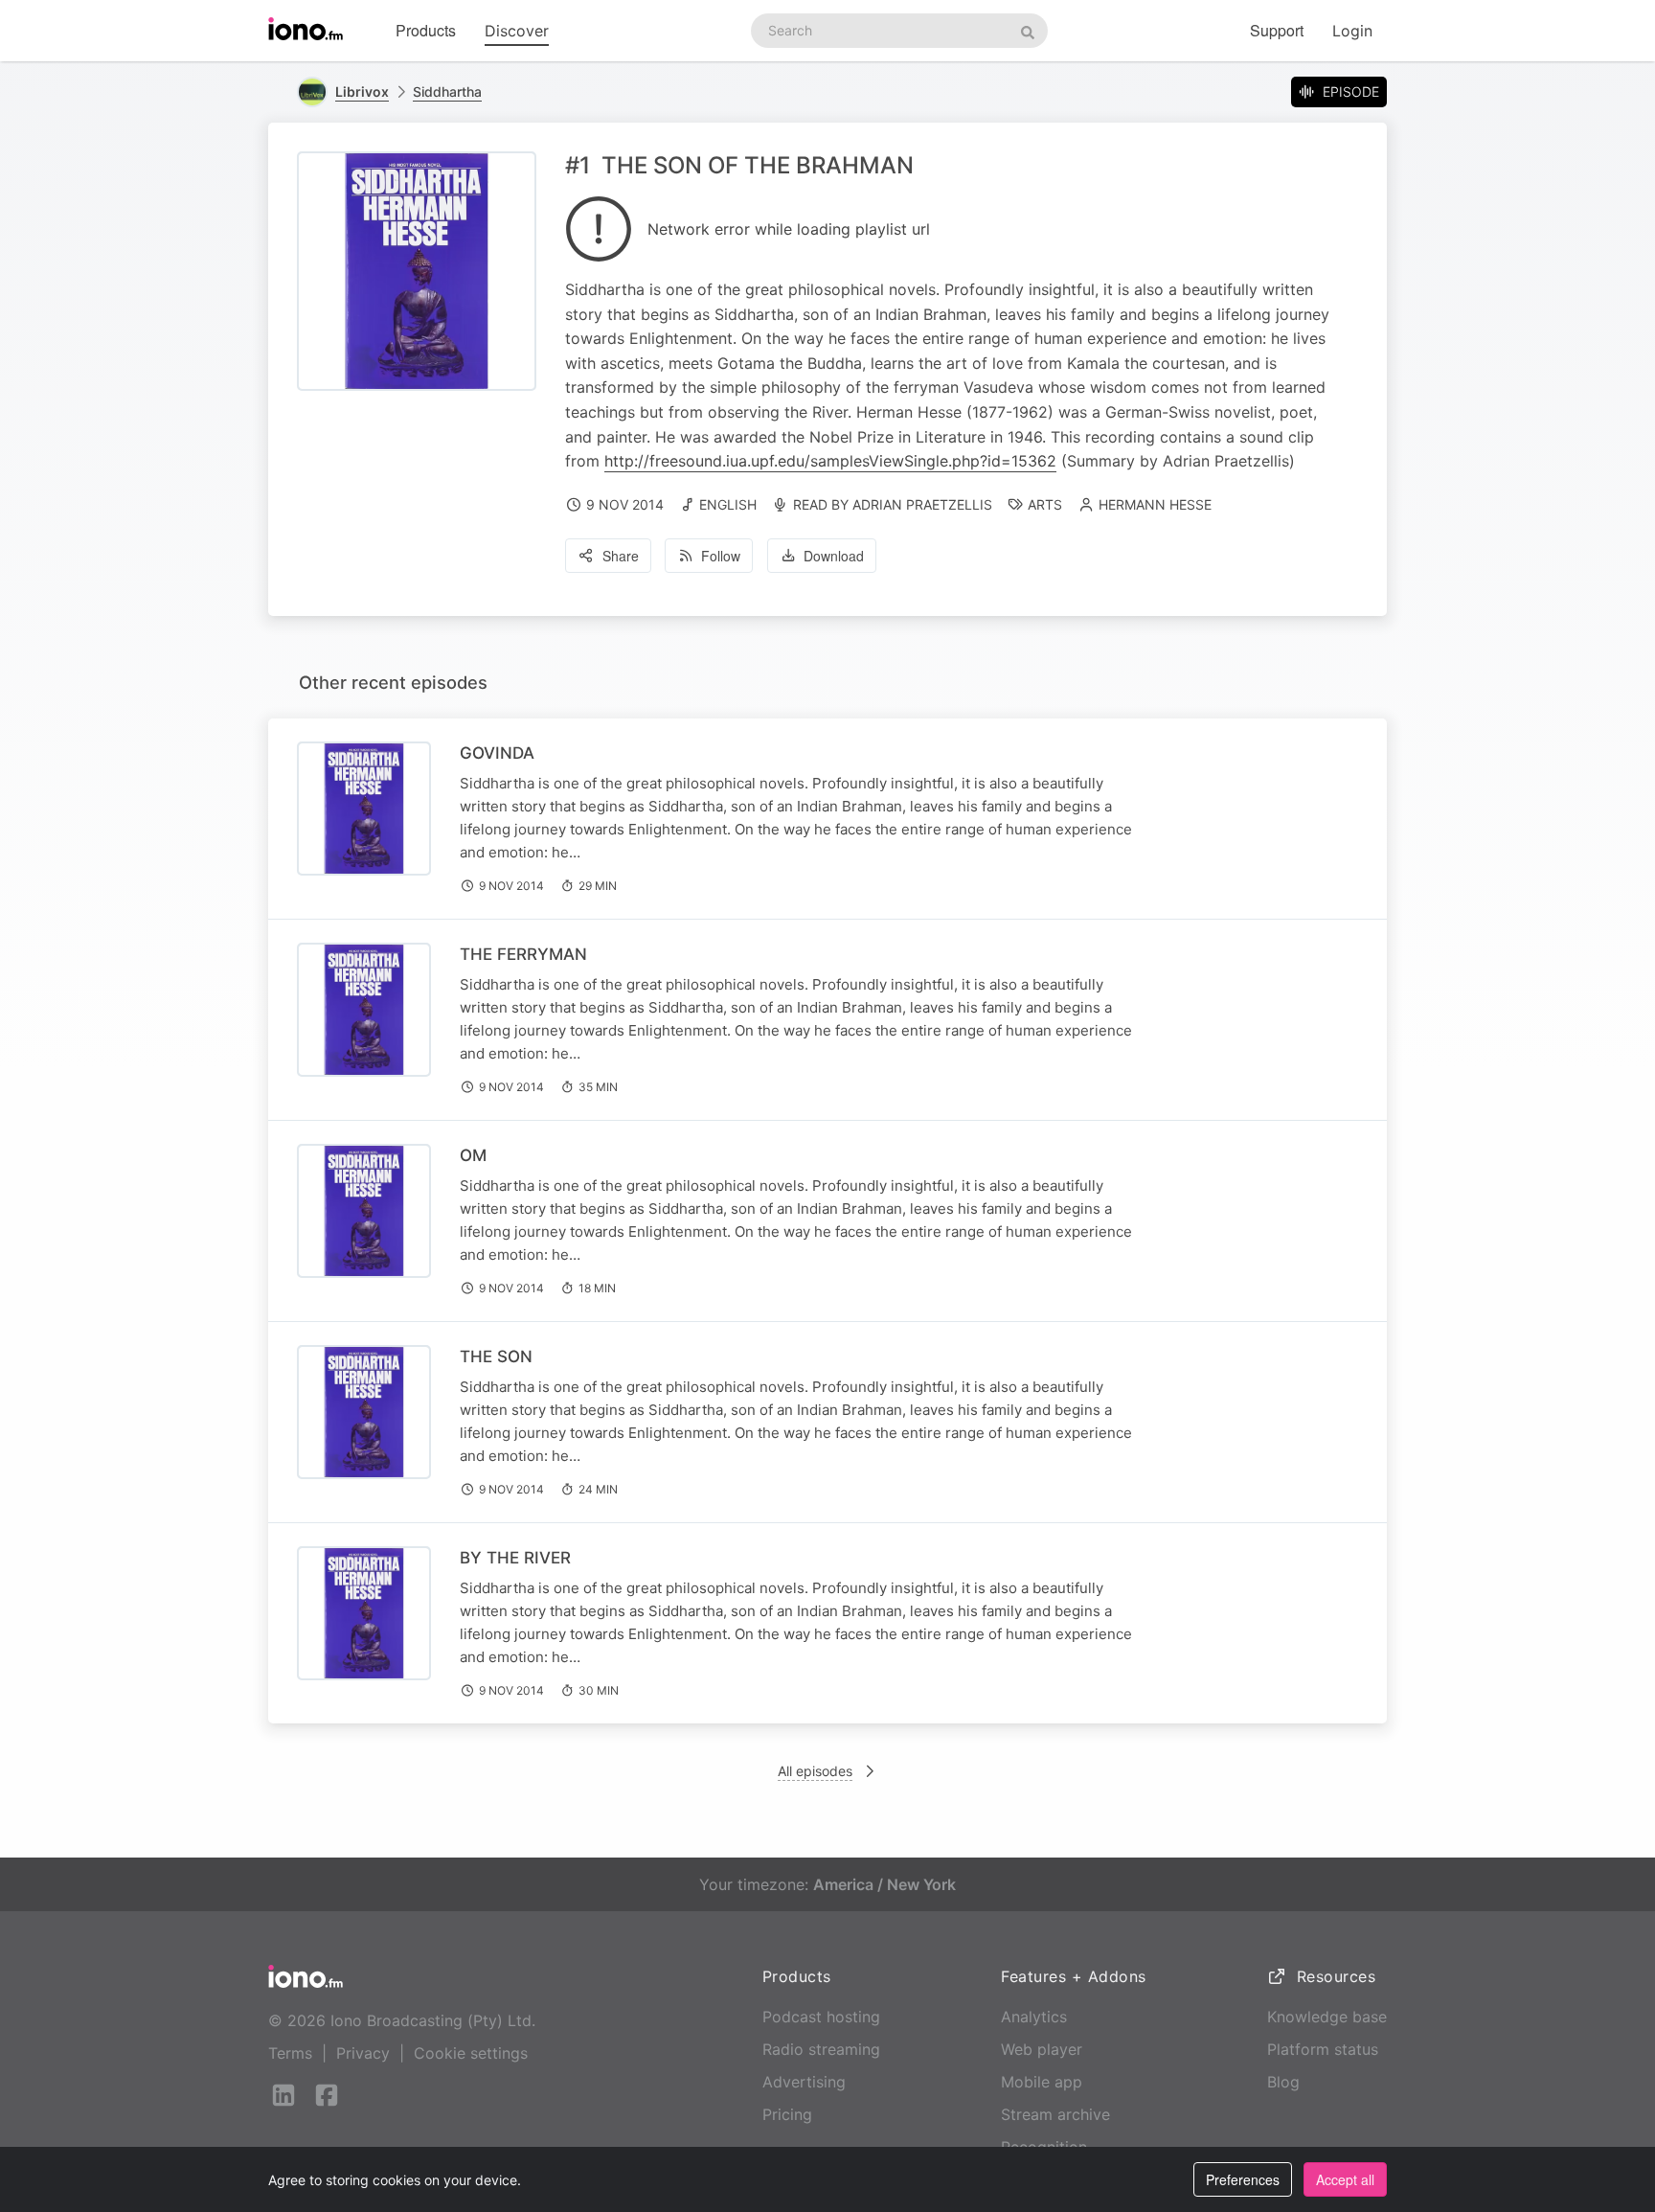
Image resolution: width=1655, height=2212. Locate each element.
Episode (1351, 91)
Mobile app (1042, 2082)
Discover (517, 31)
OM (473, 1155)
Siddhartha (447, 91)
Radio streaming (821, 2049)
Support (1277, 30)
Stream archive (1055, 2114)
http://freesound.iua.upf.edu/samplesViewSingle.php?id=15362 (830, 461)
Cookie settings (471, 2053)
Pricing (787, 2114)
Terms (290, 2053)
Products (426, 30)
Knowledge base (1327, 2017)
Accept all (1345, 2179)
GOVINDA (497, 753)
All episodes (815, 1771)
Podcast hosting (821, 2017)
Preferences (1243, 2179)
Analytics (1034, 2017)
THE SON (496, 1357)
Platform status (1323, 2049)
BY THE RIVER (515, 1558)
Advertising (804, 2082)
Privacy (363, 2053)
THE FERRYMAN (523, 954)
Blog (1283, 2082)
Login (1352, 31)
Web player (1042, 2049)
